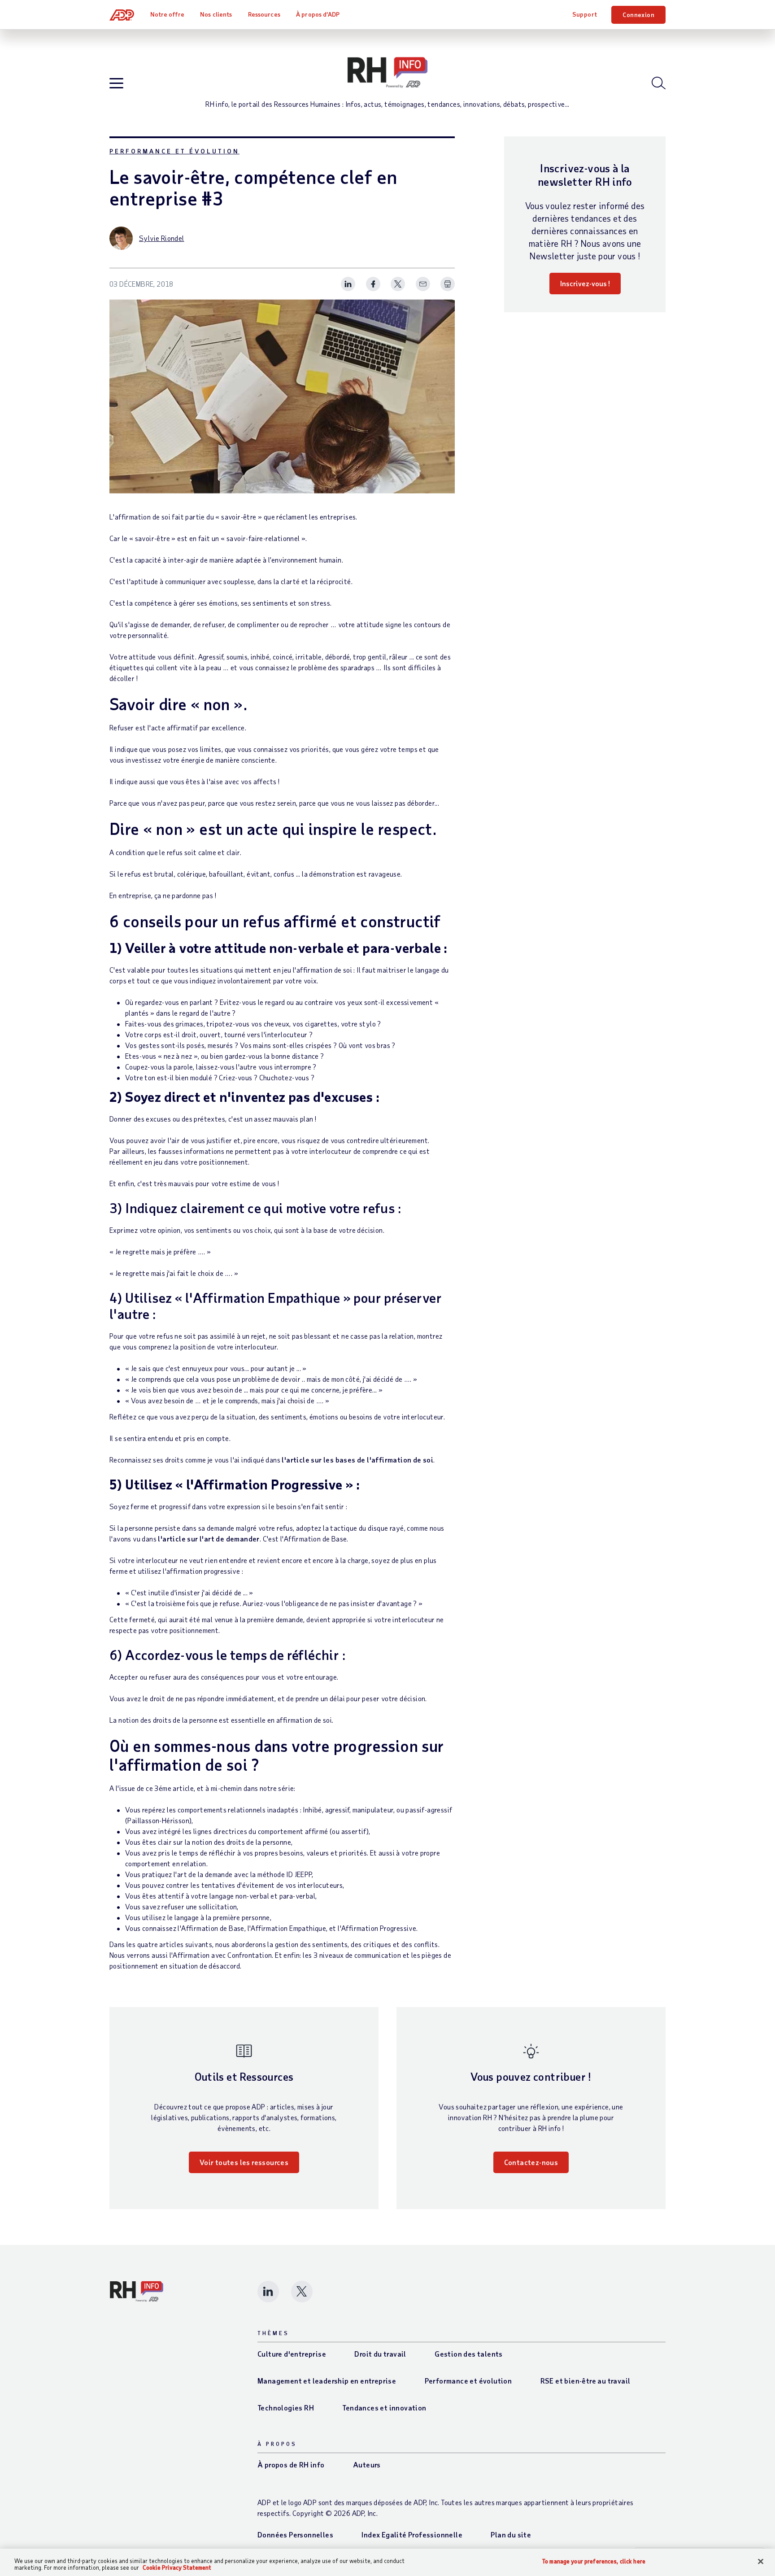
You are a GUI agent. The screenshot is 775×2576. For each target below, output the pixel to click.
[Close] (761, 2562)
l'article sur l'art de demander (209, 1539)
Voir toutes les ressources (244, 2162)
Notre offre (167, 14)
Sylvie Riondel (162, 238)
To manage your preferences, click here (594, 2561)
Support (585, 14)
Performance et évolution (174, 151)
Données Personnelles (295, 2535)
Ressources (264, 14)
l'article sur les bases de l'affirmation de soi (357, 1460)
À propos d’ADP (318, 14)
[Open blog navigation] (116, 84)
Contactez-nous (531, 2162)
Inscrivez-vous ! (585, 283)
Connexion (638, 15)
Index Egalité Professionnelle (412, 2535)
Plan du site (511, 2535)
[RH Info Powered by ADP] (387, 73)
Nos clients (216, 14)
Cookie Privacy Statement (177, 2567)
